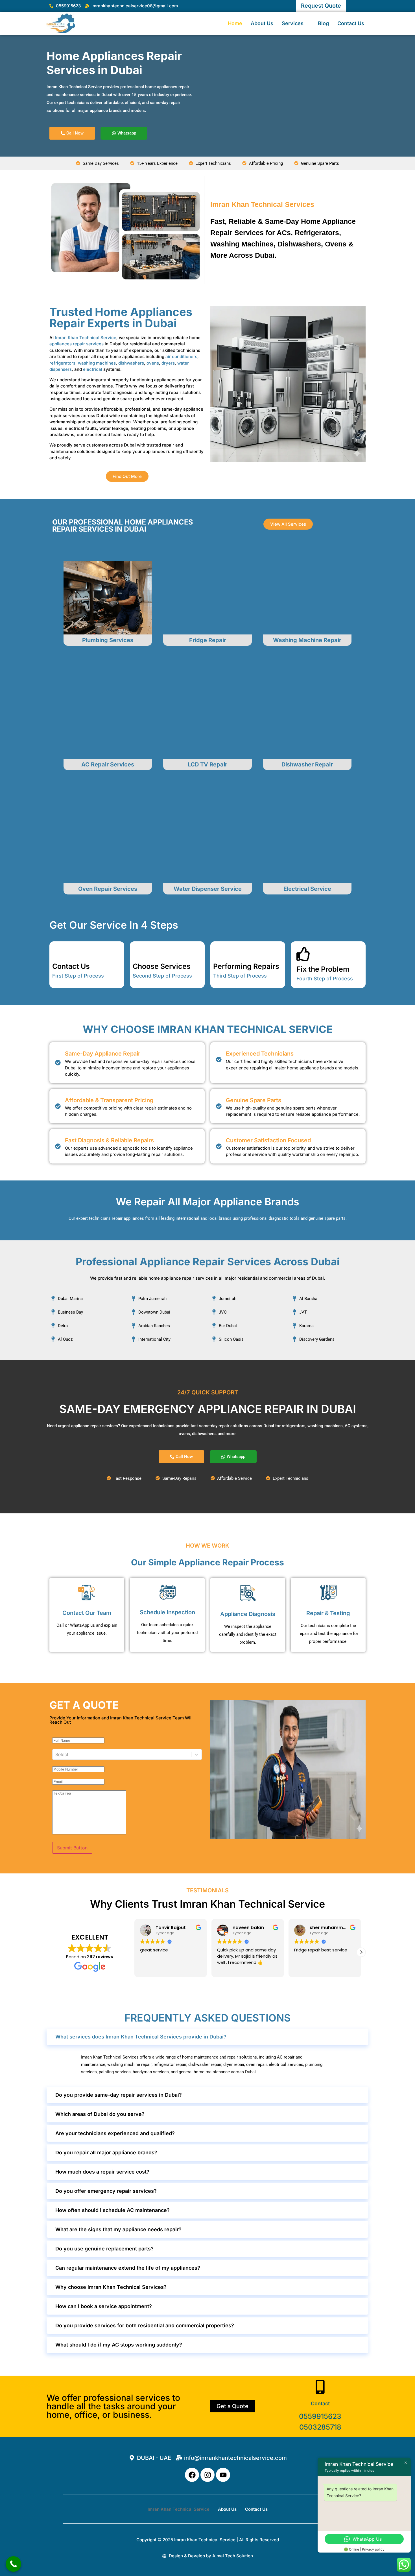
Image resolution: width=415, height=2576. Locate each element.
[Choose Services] (140, 951)
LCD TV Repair (207, 764)
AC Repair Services (108, 764)
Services (293, 23)
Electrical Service (307, 889)
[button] (361, 1952)
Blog (323, 23)
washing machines (97, 363)
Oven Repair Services (108, 889)
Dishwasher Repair (307, 764)
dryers (168, 363)
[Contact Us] (59, 951)
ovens (153, 363)
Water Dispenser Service (208, 889)
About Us (262, 23)
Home (235, 23)
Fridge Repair (208, 640)
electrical (93, 369)
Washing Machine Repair (307, 640)
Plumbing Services (108, 640)
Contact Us (351, 23)
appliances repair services (77, 344)
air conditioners (181, 357)
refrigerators (62, 363)
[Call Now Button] (13, 2564)
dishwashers (131, 363)
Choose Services (162, 966)
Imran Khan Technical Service (86, 338)
